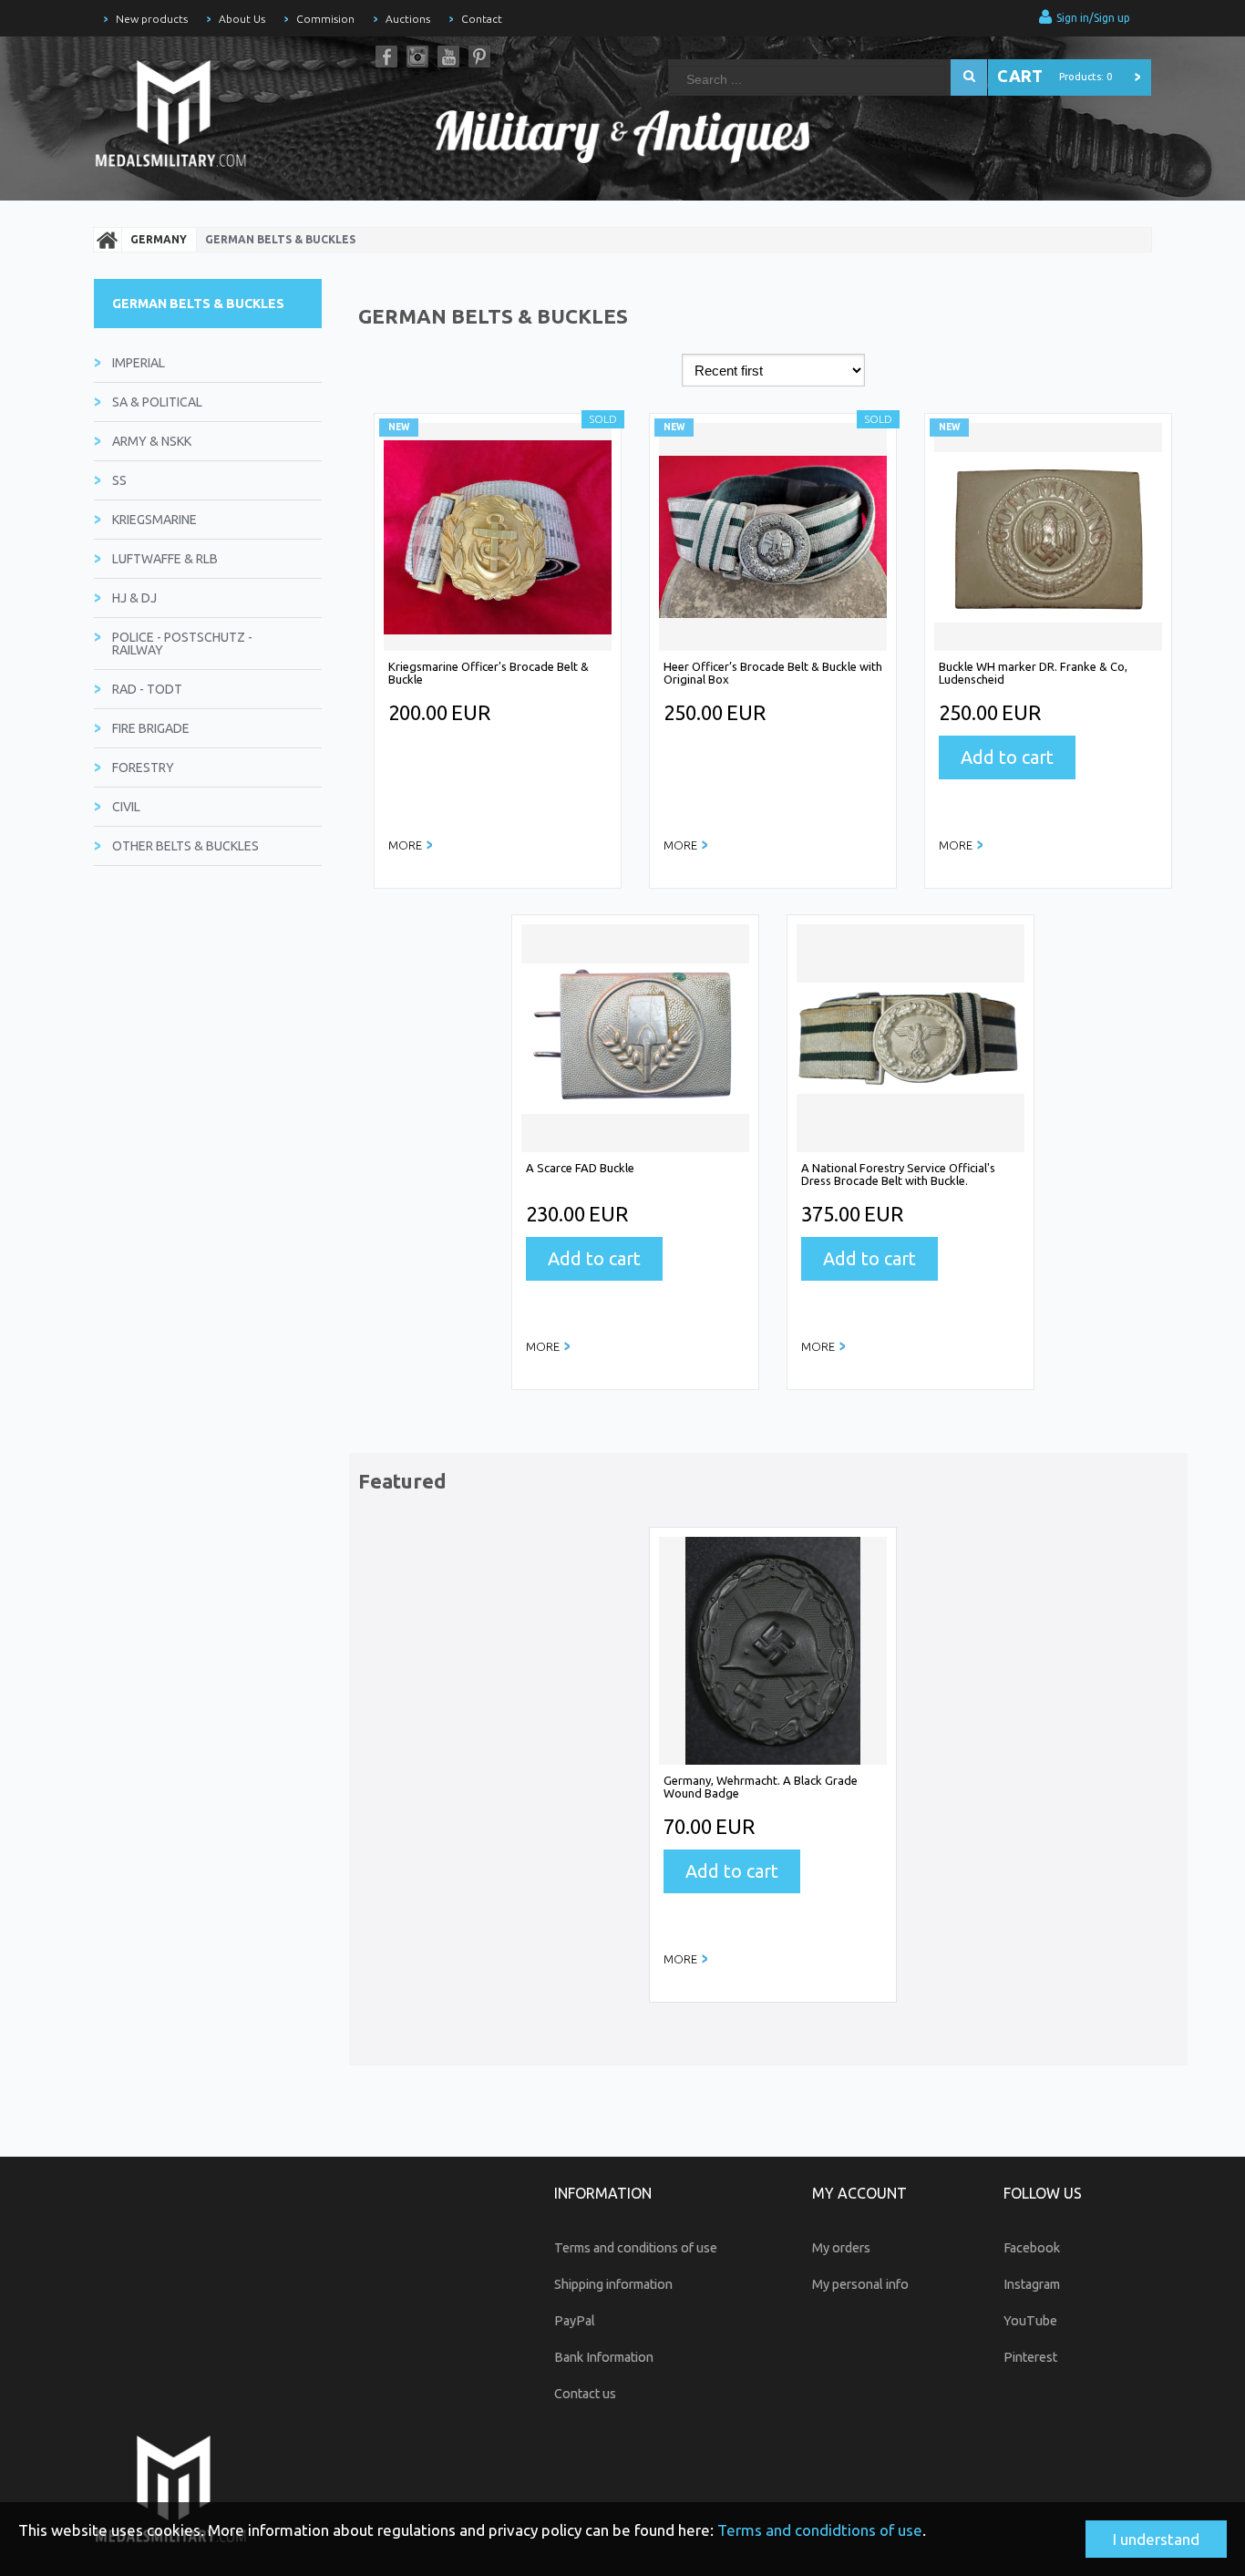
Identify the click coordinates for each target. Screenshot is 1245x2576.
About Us (242, 19)
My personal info (860, 2284)
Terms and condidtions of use (820, 2530)
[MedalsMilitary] (180, 118)
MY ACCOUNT (859, 2193)
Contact (482, 19)
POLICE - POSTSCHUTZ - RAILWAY (182, 644)
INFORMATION (603, 2193)
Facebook (386, 57)
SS (119, 480)
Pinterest (479, 57)
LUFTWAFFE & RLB (165, 559)
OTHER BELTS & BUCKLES (185, 846)
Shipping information (613, 2284)
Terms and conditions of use (636, 2248)
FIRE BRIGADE (151, 728)
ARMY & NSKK (152, 441)
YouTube (448, 57)
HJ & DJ (134, 598)
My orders (841, 2248)
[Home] (108, 240)
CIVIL (126, 807)
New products (152, 19)
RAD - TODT (147, 689)
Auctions (408, 19)
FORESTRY (143, 768)
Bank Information (604, 2357)
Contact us (585, 2394)
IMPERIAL (139, 363)
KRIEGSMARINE (154, 520)
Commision (325, 19)
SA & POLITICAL (157, 402)
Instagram (417, 57)
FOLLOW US (1043, 2193)
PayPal (575, 2321)
